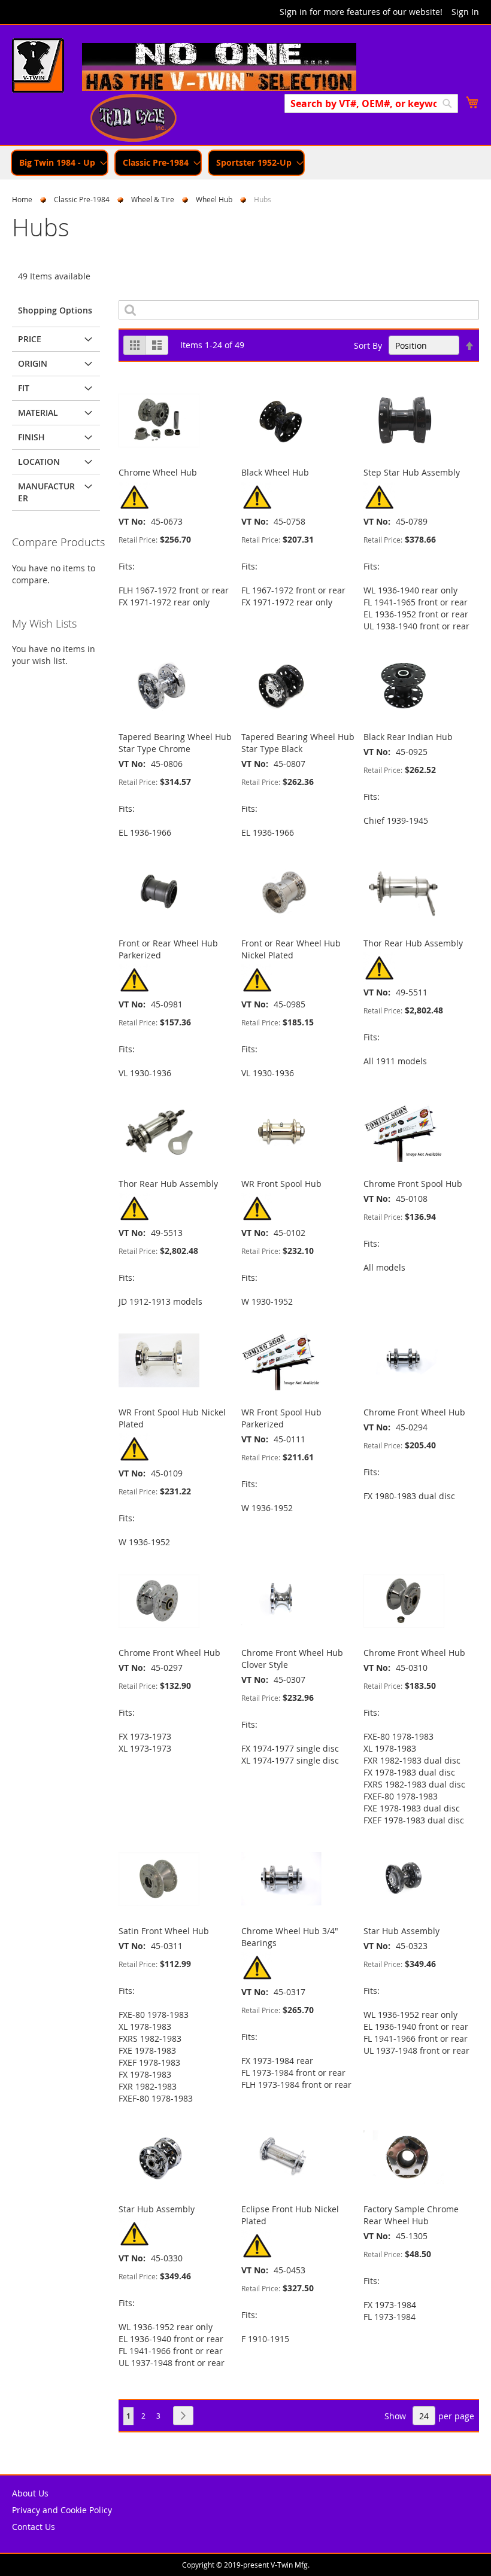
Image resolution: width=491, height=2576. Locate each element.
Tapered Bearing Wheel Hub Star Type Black (298, 743)
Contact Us (34, 2527)
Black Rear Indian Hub (408, 737)
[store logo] (38, 67)
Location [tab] (39, 462)
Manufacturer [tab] (46, 492)
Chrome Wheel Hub (158, 472)
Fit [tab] (24, 388)
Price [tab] (30, 339)
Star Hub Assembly (401, 1931)
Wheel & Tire (153, 199)
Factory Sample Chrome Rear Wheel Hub (411, 2215)
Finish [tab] (31, 437)
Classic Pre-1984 (82, 199)
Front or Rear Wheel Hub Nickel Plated (291, 949)
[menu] (245, 163)
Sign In (465, 12)
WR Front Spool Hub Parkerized (281, 1418)
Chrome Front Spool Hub (413, 1184)
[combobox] (371, 103)
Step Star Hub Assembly (412, 472)
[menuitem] (60, 163)
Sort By (368, 345)
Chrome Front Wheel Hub (414, 1412)
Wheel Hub (214, 199)
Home (22, 199)
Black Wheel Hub (275, 472)
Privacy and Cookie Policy (62, 2510)
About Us (30, 2493)
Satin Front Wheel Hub (164, 1931)
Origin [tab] (33, 363)
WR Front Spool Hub (281, 1184)
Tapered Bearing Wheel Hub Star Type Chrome (175, 743)
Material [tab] (38, 412)
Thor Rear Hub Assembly (413, 943)
